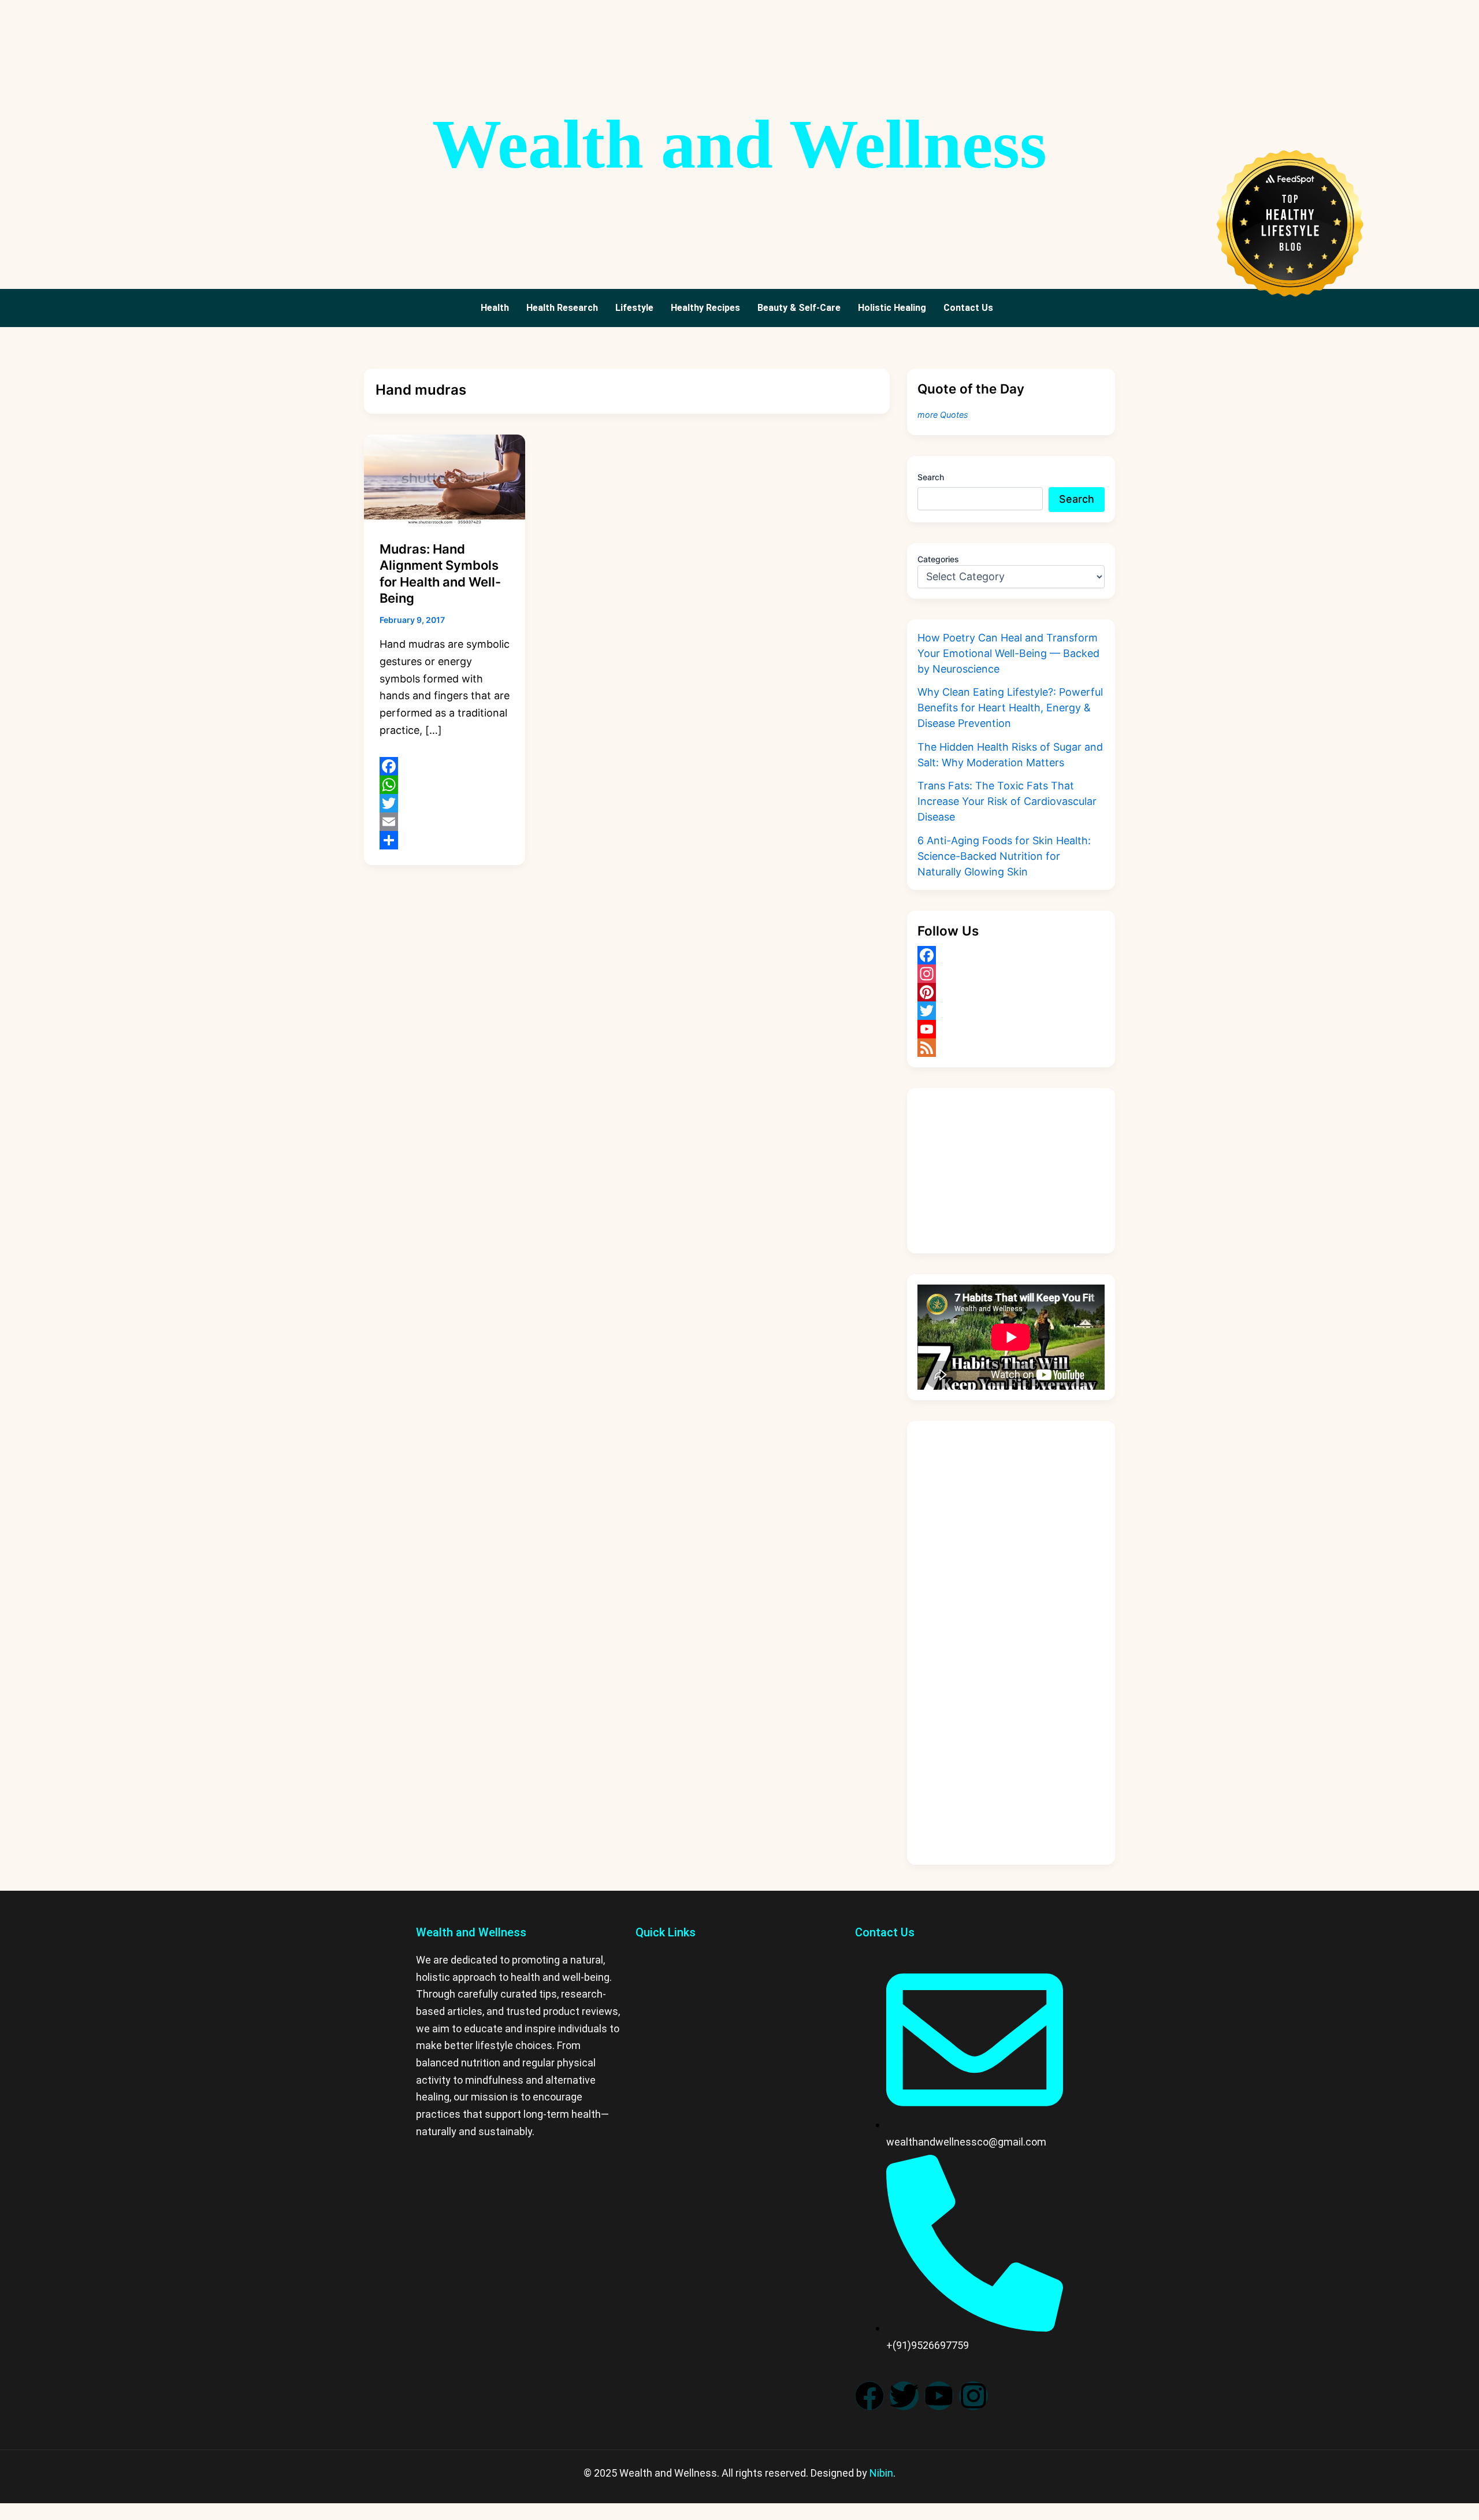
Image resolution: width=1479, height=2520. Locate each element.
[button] (971, 308)
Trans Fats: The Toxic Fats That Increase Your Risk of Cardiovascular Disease (1007, 801)
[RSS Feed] (1011, 1048)
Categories (938, 559)
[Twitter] (445, 803)
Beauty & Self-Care (799, 308)
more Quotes (943, 415)
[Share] (445, 840)
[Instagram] (1011, 974)
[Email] (445, 822)
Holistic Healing (892, 308)
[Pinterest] (1011, 992)
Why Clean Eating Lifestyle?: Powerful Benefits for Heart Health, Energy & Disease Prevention (1010, 708)
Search (931, 477)
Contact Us (968, 308)
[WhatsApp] (445, 785)
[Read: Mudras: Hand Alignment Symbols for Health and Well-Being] (445, 479)
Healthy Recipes (705, 308)
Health (495, 308)
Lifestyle (634, 308)
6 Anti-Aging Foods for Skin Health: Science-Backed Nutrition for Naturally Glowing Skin (1004, 856)
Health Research (562, 308)
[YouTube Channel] (1011, 1029)
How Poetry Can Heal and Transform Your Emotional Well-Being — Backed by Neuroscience (1008, 653)
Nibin (881, 2473)
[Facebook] (445, 766)
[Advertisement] (1011, 1171)
